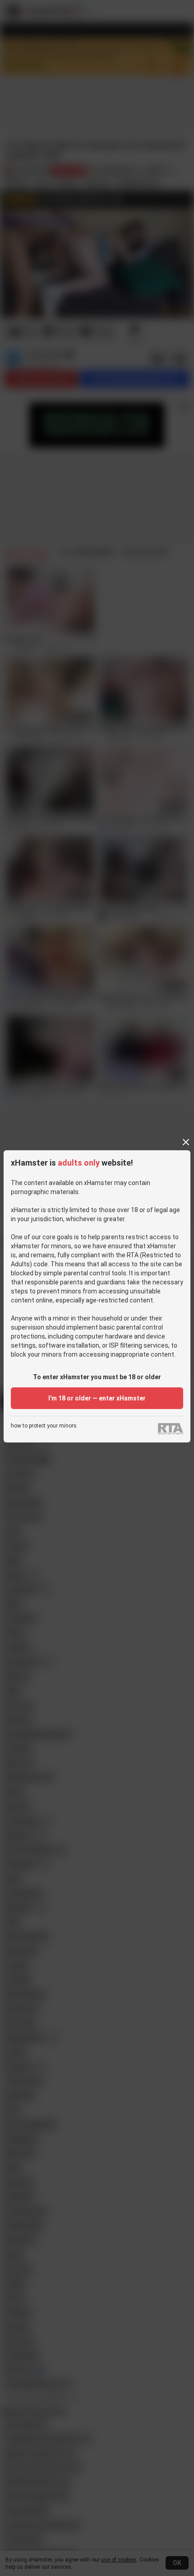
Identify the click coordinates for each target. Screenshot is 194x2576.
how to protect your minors (44, 1426)
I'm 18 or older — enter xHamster (97, 1398)
